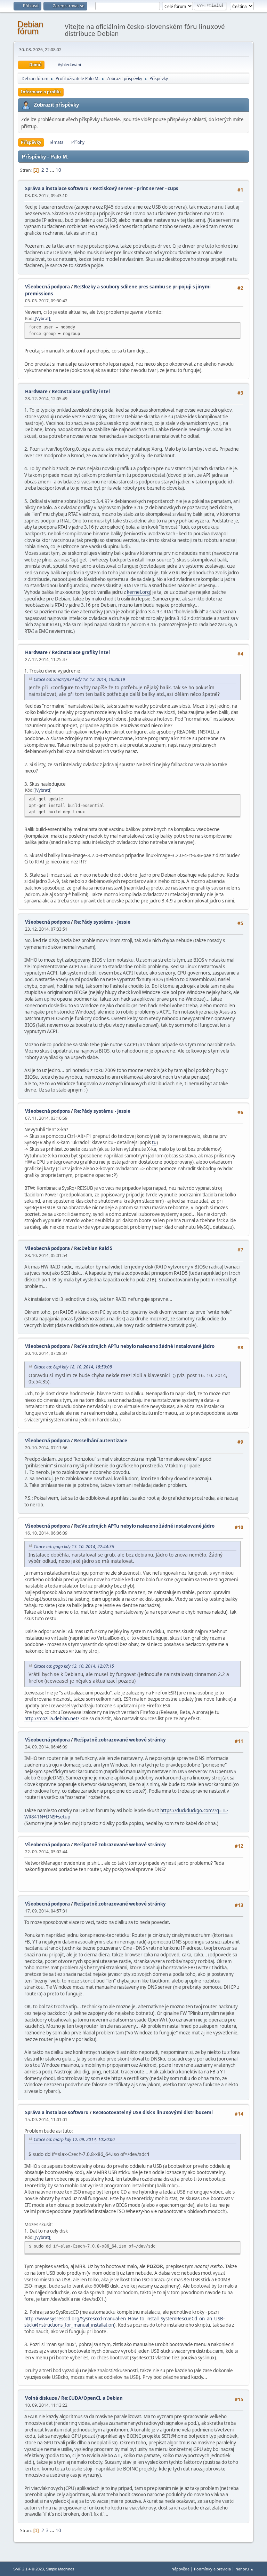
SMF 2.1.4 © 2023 (29, 2569)
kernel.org (138, 592)
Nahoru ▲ (245, 2569)
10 (58, 170)
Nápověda (180, 2569)
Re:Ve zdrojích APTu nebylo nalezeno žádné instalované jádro (144, 1346)
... (53, 170)
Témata (56, 142)
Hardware (36, 391)
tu (154, 1142)
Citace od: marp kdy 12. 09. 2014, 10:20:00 (74, 2139)
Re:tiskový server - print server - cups (136, 188)
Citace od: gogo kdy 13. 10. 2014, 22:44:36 (74, 1547)
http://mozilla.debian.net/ (52, 1718)
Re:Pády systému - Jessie (102, 922)
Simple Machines (60, 2569)
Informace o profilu (41, 92)
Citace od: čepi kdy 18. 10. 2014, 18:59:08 (73, 1367)
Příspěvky (31, 142)
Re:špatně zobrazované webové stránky (120, 1740)
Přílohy (78, 142)
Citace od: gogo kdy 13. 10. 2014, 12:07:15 (74, 1666)
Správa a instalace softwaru (57, 188)
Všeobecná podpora (47, 287)
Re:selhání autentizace (101, 1441)
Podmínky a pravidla (212, 2569)
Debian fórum (30, 28)
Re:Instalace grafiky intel (81, 391)
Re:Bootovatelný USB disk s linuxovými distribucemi (153, 2112)
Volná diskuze (41, 2398)
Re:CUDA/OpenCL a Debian (92, 2398)
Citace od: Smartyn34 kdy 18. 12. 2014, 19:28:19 (79, 679)
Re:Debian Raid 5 (93, 1248)
